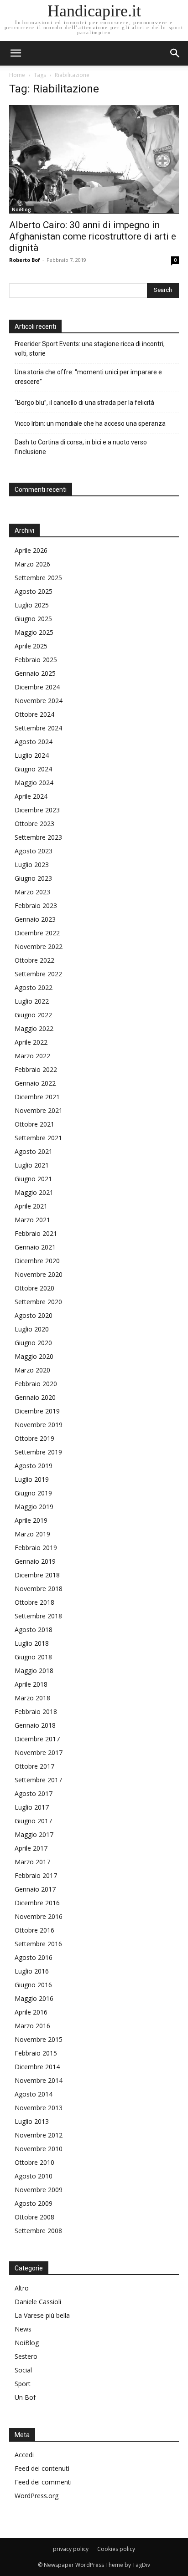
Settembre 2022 (38, 974)
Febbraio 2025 (36, 660)
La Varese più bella (42, 2315)
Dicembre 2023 (37, 810)
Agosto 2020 (34, 1315)
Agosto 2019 (34, 1466)
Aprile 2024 (31, 796)
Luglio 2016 (32, 1971)
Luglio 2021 (32, 1165)
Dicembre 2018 (37, 1575)
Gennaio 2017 (35, 1889)
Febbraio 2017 (36, 1875)
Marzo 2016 (32, 2026)
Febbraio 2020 (36, 1384)
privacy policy (71, 2549)
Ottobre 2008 (34, 2217)
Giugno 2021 (33, 1179)
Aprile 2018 (31, 1684)
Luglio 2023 (32, 865)
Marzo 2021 (32, 1220)
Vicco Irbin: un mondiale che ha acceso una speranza (90, 423)
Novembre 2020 (39, 1274)
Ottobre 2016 (34, 1930)
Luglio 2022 (32, 1001)
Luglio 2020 (32, 1329)
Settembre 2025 (38, 578)
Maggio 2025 (34, 632)
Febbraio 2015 (36, 2053)
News (23, 2329)
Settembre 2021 (38, 1138)
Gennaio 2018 (35, 1725)
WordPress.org (37, 2496)
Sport (23, 2384)
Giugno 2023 (33, 878)
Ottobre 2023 (34, 824)
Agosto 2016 (34, 1957)
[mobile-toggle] (16, 53)
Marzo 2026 (32, 564)
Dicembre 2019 (37, 1411)
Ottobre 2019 (34, 1438)
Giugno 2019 (33, 1493)
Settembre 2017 (38, 1780)
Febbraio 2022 (36, 1069)
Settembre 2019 (38, 1452)
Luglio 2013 (32, 2121)
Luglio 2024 (32, 755)
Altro (22, 2288)
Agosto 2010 (34, 2176)
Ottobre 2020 (34, 1288)
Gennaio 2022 (35, 1083)
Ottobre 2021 (34, 1124)
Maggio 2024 (34, 783)
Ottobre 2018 (34, 1602)
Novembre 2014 (39, 2080)
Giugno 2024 (33, 769)
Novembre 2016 (39, 1916)
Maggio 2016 (34, 1998)
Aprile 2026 (31, 550)
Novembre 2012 (39, 2135)
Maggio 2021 (34, 1192)
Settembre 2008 (38, 2231)
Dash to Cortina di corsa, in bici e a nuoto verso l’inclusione (81, 447)
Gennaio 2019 (35, 1561)
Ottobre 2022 (34, 960)
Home (17, 75)
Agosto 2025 (34, 591)
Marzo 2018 (32, 1698)
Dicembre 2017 (37, 1739)
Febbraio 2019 (36, 1548)
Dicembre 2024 (37, 687)
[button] (175, 53)
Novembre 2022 (39, 946)
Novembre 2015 (39, 2039)
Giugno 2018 (33, 1657)
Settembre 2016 (38, 1944)
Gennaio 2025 (35, 673)
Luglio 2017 (32, 1807)
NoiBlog (21, 209)
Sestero (26, 2356)
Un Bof (25, 2397)
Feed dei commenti (43, 2482)
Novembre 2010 (39, 2149)
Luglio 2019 (32, 1479)
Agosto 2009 (34, 2203)
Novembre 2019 (39, 1425)
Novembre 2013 (39, 2108)
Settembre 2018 (38, 1616)
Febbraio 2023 (36, 905)
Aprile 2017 (31, 1848)
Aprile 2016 (31, 2012)
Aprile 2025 (31, 646)
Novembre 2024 (39, 701)
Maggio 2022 (34, 1028)
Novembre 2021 (39, 1110)
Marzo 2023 (32, 892)
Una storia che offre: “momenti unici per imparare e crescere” (88, 377)
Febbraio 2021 (36, 1233)
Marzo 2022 (32, 1056)
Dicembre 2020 (37, 1261)
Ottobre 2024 (34, 714)
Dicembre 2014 (37, 2067)
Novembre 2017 (39, 1752)
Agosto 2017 (34, 1793)
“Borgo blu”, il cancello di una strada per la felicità (85, 403)
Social (23, 2370)
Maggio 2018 (34, 1671)
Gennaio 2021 (35, 1247)
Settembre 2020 (38, 1302)
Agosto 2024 (34, 742)
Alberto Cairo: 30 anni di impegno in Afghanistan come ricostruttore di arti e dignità (93, 236)
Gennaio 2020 (35, 1397)
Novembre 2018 (39, 1589)
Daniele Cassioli (38, 2302)
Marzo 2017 (32, 1862)
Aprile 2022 (31, 1042)
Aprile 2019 (31, 1520)
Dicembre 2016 (37, 1903)
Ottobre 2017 (34, 1766)
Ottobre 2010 (34, 2162)
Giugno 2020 (33, 1343)
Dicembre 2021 (37, 1097)
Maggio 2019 (34, 1507)
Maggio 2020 (34, 1356)
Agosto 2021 (34, 1151)
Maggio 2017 (34, 1834)
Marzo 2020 (32, 1370)
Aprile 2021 (31, 1206)
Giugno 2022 (33, 1015)
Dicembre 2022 (37, 933)
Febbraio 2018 (36, 1711)
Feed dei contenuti (42, 2468)
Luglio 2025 (32, 605)
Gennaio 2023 (35, 919)
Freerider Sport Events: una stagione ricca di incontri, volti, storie (90, 349)
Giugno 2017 (33, 1821)
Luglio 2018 (32, 1643)
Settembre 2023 (38, 837)
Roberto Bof (25, 260)
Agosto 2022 (34, 987)
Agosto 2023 (34, 851)
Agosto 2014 (34, 2094)
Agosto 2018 (34, 1630)
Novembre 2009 (39, 2190)
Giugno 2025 (33, 619)
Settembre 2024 (38, 728)
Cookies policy (116, 2549)
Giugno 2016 (33, 1985)
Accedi (24, 2455)
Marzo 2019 (32, 1534)
